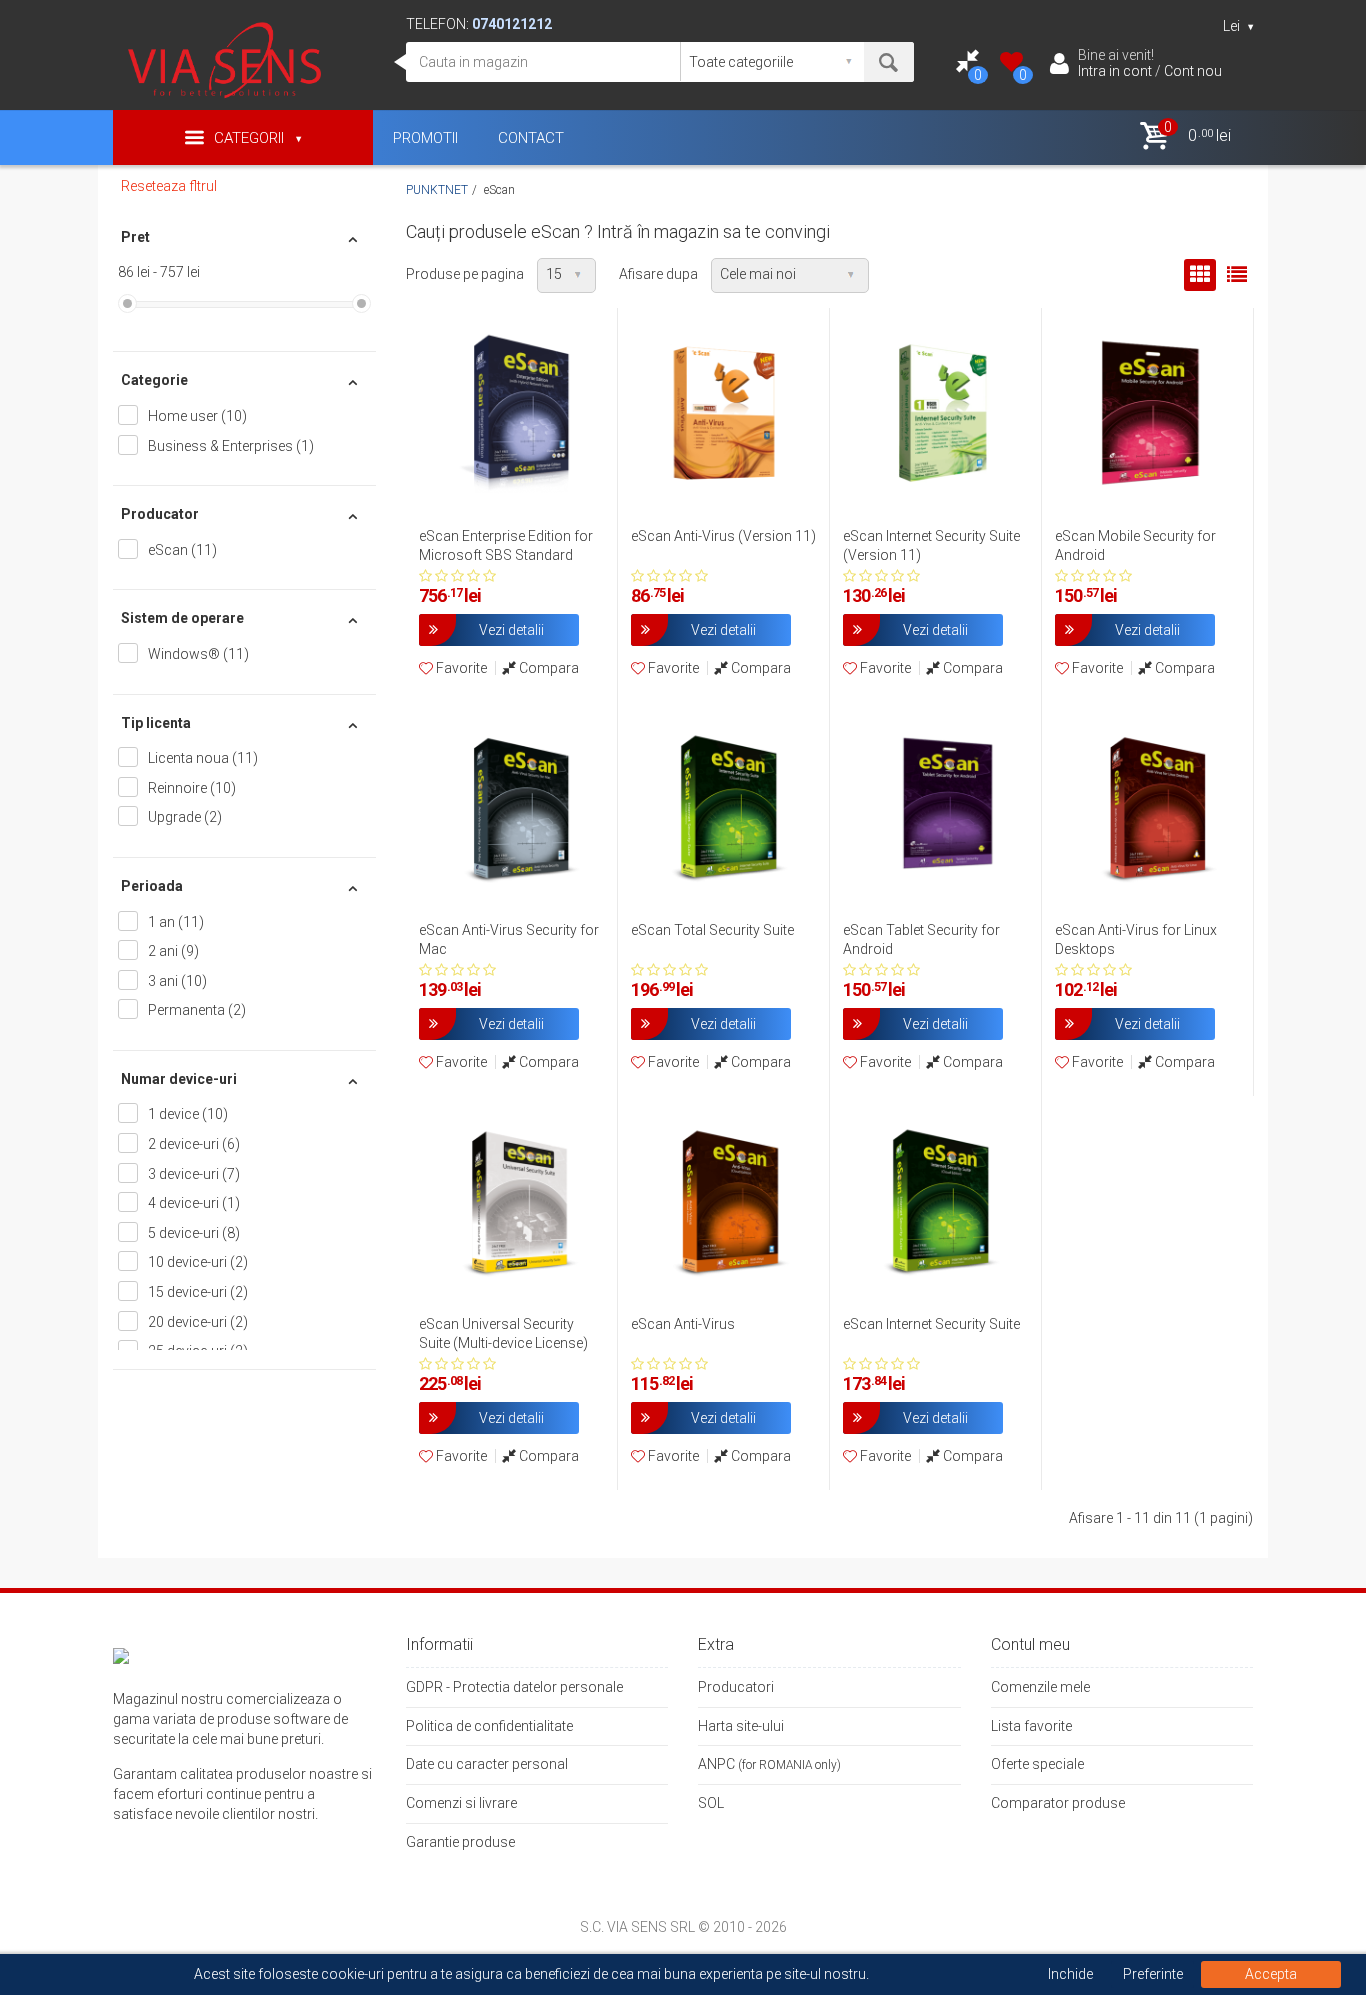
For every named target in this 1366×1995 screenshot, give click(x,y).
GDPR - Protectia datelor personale (514, 1687)
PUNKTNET (437, 190)
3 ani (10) (177, 981)
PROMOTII (425, 138)
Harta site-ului (741, 1726)
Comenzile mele (1040, 1687)
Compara (547, 668)
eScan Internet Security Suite (931, 1324)
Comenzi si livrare (461, 1803)
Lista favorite (1031, 1726)
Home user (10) (197, 416)
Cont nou (1193, 71)
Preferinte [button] (1153, 1974)
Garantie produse (460, 1842)
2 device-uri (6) (194, 1144)
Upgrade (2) (185, 817)
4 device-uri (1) (194, 1203)
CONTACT (531, 138)
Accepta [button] (1271, 1974)
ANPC (716, 1764)
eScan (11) (182, 550)
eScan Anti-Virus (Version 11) (723, 536)
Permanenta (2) (197, 1010)
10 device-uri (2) (198, 1262)
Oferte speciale (1037, 1764)
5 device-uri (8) (194, 1233)
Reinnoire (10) (192, 788)
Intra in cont (1115, 71)
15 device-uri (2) (198, 1292)
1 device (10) (188, 1114)
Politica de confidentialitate (489, 1726)
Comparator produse (1058, 1803)
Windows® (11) (198, 654)
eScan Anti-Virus (683, 1324)
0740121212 (512, 24)
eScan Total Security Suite (712, 930)
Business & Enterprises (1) (231, 446)
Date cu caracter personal (487, 1764)
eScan (499, 190)
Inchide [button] (1070, 1974)
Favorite (460, 668)
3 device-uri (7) (194, 1174)
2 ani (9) (173, 951)
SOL (711, 1803)
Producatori (736, 1687)
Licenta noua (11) (203, 758)
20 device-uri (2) (198, 1322)
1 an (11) (176, 922)
